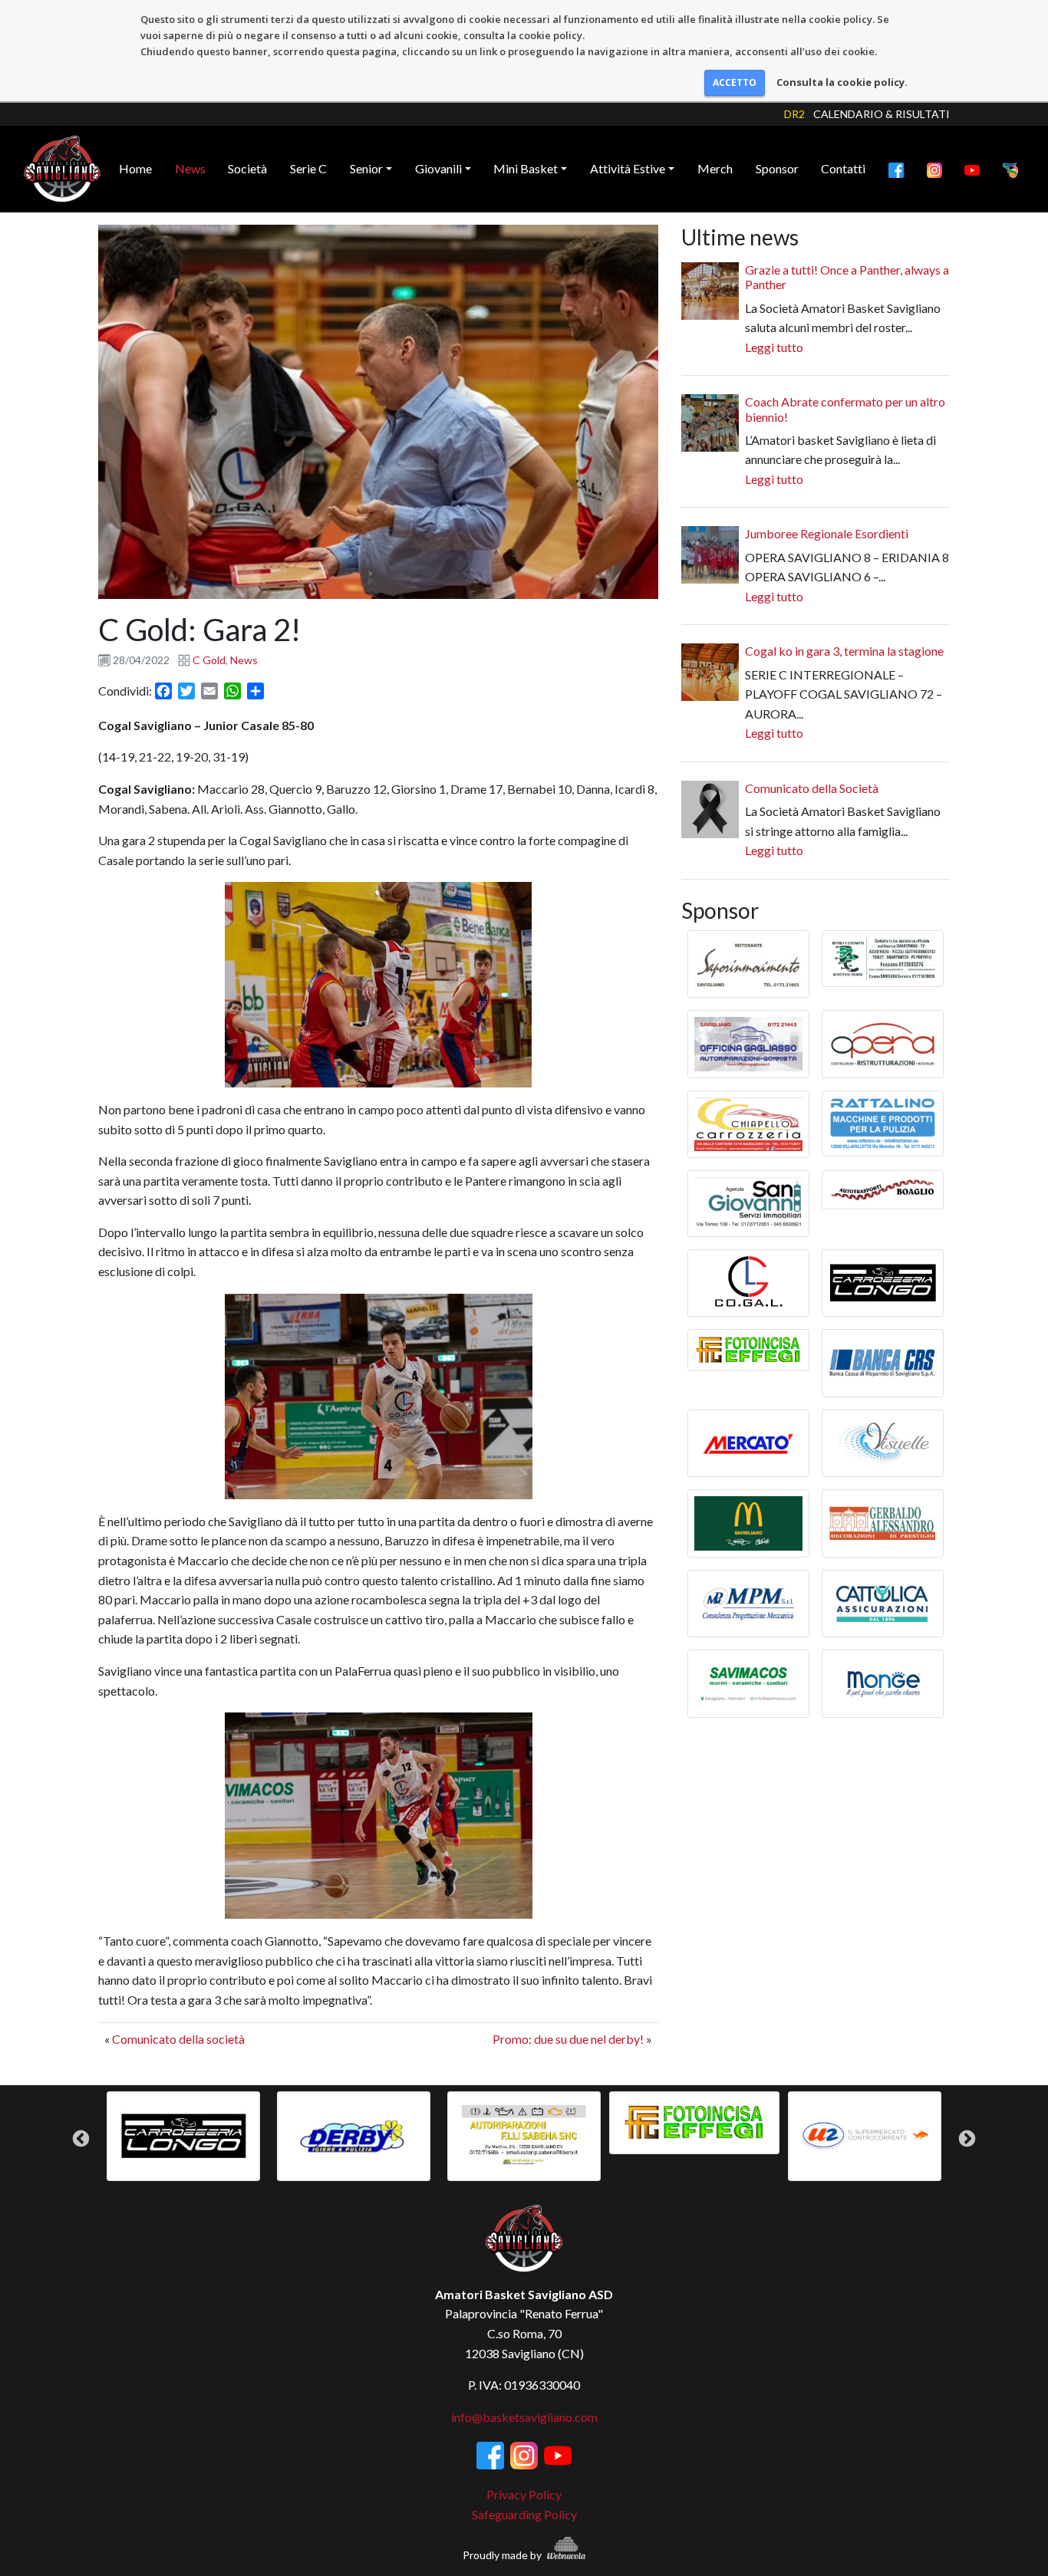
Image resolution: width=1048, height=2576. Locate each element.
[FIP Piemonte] (1010, 169)
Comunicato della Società (812, 788)
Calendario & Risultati (882, 114)
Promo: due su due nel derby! (568, 2039)
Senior (366, 168)
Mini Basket (526, 168)
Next (967, 2139)
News (190, 168)
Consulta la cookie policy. (842, 82)
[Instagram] (934, 169)
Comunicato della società (178, 2039)
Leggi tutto (774, 347)
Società (247, 168)
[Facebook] (896, 169)
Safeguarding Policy (524, 2514)
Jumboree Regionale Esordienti (827, 533)
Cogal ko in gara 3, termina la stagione (844, 651)
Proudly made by (503, 2555)
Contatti (843, 168)
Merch (715, 168)
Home (135, 168)
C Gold (209, 660)
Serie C (308, 168)
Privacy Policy (524, 2494)
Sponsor (777, 168)
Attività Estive (628, 168)
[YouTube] (972, 169)
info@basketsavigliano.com (524, 2417)
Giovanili (438, 168)
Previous (81, 2139)
